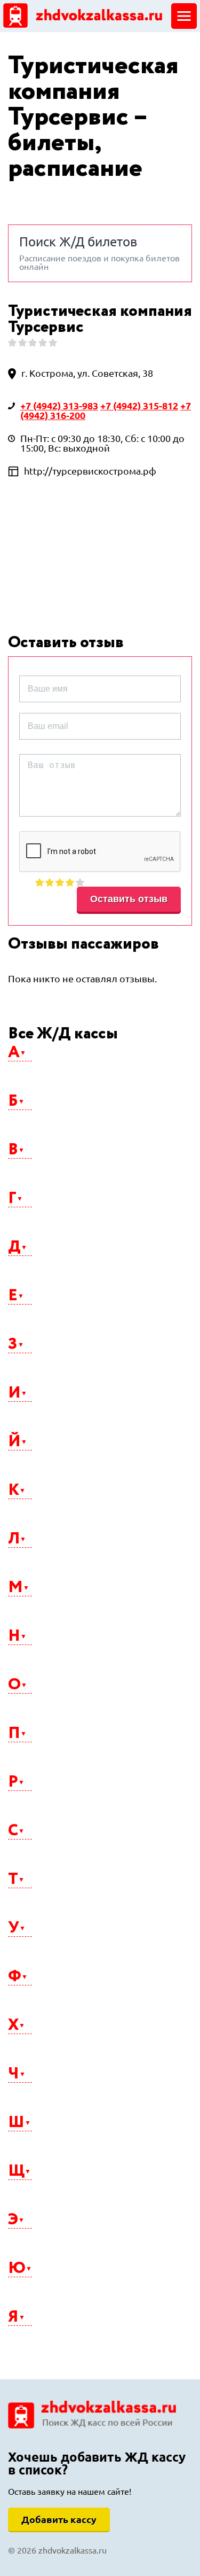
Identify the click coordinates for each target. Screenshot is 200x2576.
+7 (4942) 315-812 (139, 406)
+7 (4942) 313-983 (59, 406)
